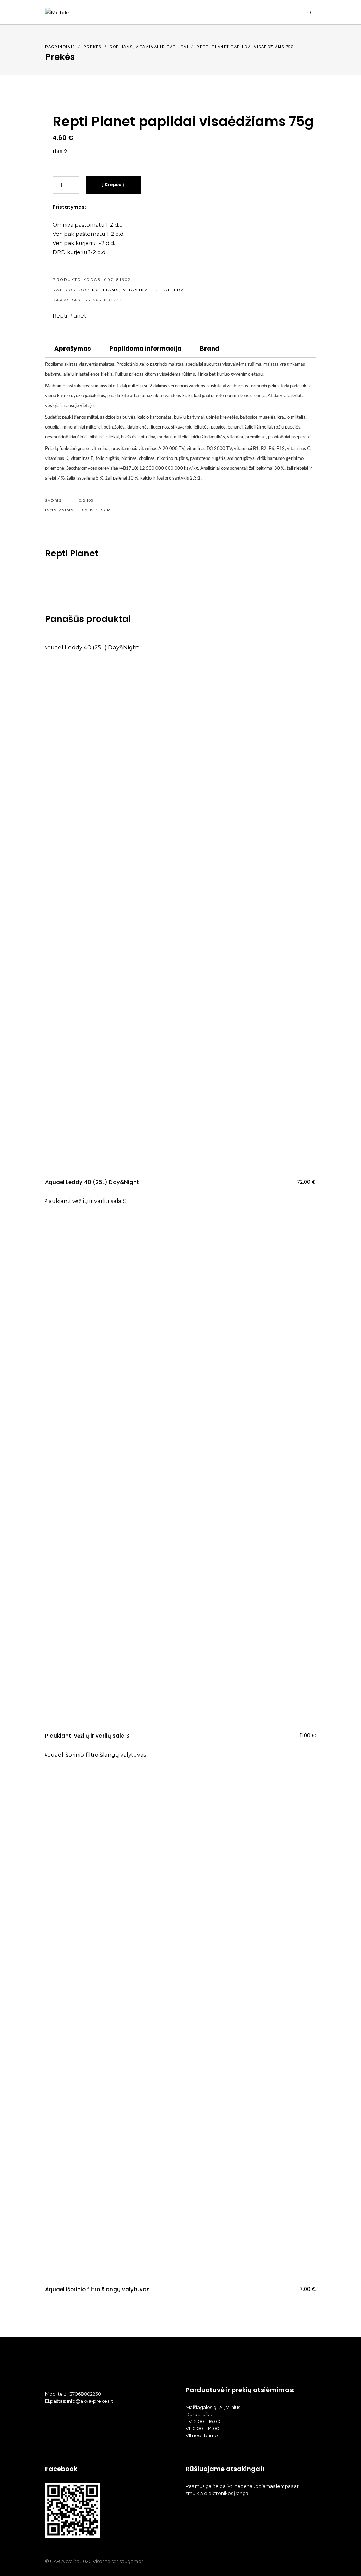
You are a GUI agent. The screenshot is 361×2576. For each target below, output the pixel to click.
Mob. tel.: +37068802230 (73, 2394)
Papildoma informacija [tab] (145, 349)
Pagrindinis (60, 47)
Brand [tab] (210, 349)
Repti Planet (69, 316)
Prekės (92, 47)
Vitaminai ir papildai (162, 47)
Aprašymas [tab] (73, 349)
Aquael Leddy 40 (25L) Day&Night (92, 1182)
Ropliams (121, 47)
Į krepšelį (113, 184)
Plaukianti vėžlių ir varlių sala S (87, 1736)
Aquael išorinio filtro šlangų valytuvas (97, 2289)
